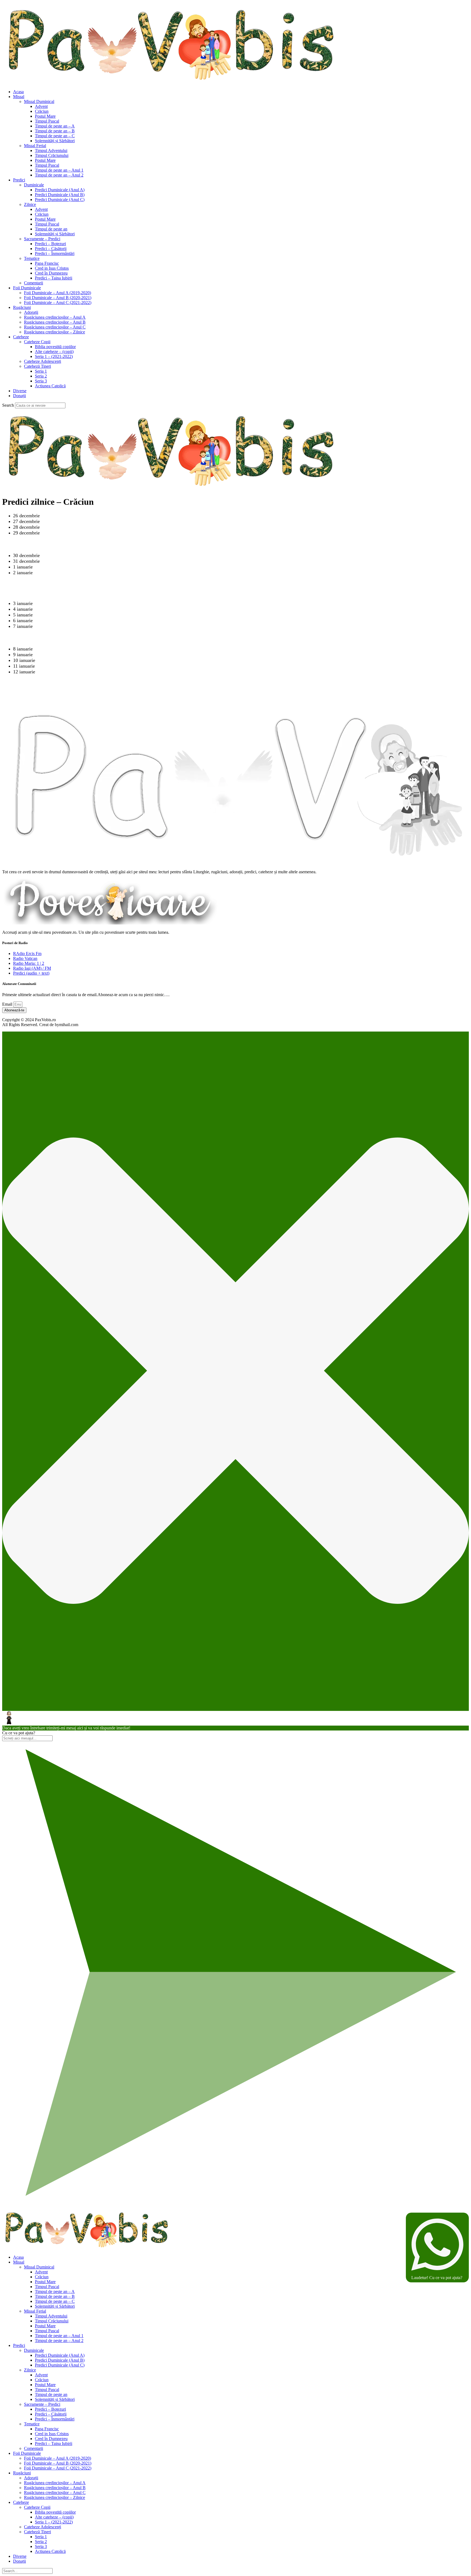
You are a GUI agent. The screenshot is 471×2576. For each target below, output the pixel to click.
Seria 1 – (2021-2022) (54, 356)
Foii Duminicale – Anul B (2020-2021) (58, 298)
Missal (19, 97)
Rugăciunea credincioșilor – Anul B (55, 322)
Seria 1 (41, 371)
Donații (19, 396)
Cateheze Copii (37, 342)
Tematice (32, 258)
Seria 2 (41, 376)
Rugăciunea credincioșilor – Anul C (55, 327)
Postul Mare (45, 116)
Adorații (31, 312)
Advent (41, 106)
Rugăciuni (22, 307)
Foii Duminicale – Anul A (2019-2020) (58, 293)
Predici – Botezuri (50, 244)
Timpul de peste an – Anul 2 (59, 175)
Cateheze (21, 337)
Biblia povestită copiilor (55, 347)
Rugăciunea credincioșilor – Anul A (55, 317)
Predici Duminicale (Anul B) (60, 195)
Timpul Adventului (51, 150)
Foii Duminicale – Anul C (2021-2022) (58, 302)
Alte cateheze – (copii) (54, 352)
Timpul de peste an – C (55, 136)
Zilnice (30, 204)
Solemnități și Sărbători (55, 141)
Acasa (18, 92)
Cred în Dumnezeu (51, 273)
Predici (19, 180)
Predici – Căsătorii (51, 249)
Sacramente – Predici (42, 239)
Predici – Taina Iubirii (54, 278)
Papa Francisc (47, 263)
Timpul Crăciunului (52, 155)
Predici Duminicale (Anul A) (60, 190)
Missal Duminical (39, 101)
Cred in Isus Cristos (52, 268)
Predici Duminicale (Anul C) (60, 200)
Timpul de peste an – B (55, 131)
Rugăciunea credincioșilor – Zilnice (55, 332)
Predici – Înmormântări (55, 253)
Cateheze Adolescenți (43, 361)
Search (8, 405)
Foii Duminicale (27, 288)
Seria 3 (41, 381)
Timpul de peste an (51, 229)
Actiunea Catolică (50, 386)
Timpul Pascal (47, 121)
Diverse (20, 391)
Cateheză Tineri (37, 366)
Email (8, 1004)
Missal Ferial (35, 146)
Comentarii (34, 283)
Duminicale (34, 185)
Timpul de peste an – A (55, 126)
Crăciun (42, 111)
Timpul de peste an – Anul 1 (59, 170)
